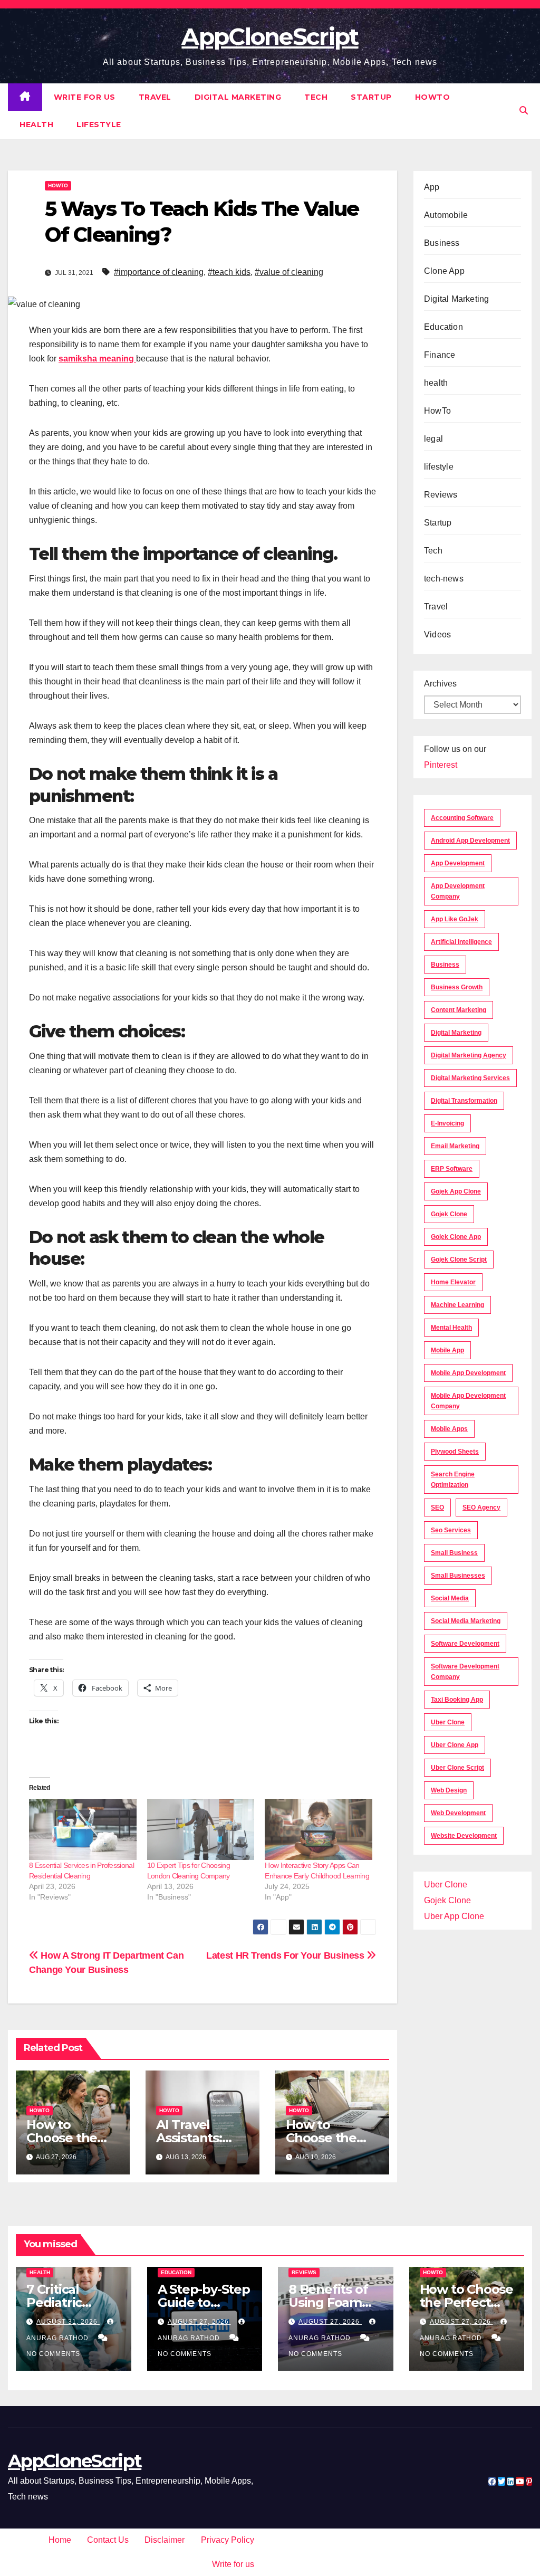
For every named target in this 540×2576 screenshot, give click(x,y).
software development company (465, 1672)
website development (464, 1836)
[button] (524, 111)
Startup (371, 97)
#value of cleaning (289, 272)
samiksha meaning (96, 359)
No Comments (53, 2354)
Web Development (458, 1813)
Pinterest (441, 765)
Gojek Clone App (456, 1237)
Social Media (450, 1598)
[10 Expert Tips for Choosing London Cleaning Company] (201, 1829)
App (432, 187)
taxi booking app (457, 1700)
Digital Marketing (238, 97)
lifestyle (99, 125)
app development (458, 863)
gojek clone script (459, 1260)
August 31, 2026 (68, 2322)
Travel (155, 97)
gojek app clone (456, 1191)
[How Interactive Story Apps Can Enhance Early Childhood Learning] (319, 1829)
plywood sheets (455, 1452)
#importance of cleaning (159, 272)
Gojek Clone (449, 1214)
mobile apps (449, 1429)
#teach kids (229, 272)
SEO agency (481, 1508)
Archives (440, 684)
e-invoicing (447, 1123)
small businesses (458, 1576)
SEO (437, 1508)
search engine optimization (453, 1480)
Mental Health (451, 1328)
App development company (458, 891)
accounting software (462, 818)
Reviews (441, 495)
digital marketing (456, 1033)
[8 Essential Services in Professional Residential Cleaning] (83, 1829)
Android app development (470, 841)
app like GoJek (455, 919)
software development (465, 1644)
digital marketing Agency (469, 1055)
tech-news (444, 579)
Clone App (444, 271)
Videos (437, 635)
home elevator (453, 1282)
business (445, 965)
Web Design (449, 1790)
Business (442, 243)
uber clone (448, 1722)
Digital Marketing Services (470, 1078)
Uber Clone (446, 1885)
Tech (316, 97)
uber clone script (457, 1768)
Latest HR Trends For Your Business (286, 1955)
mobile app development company (468, 1401)
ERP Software (452, 1169)
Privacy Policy (228, 2540)
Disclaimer (165, 2540)
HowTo (433, 97)
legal (433, 439)
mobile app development (468, 1373)
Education (443, 327)
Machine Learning (457, 1305)
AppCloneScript (270, 36)
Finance (440, 355)
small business (454, 1553)
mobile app (447, 1350)
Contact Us (108, 2540)
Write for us (85, 97)
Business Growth (457, 987)
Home (60, 2540)
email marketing (455, 1146)
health (36, 125)
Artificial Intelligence (461, 942)
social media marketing (466, 1621)
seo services (451, 1530)
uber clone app (455, 1745)
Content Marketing (459, 1010)
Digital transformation (464, 1101)
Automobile (446, 215)
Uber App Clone (454, 1916)
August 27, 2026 (199, 2322)
